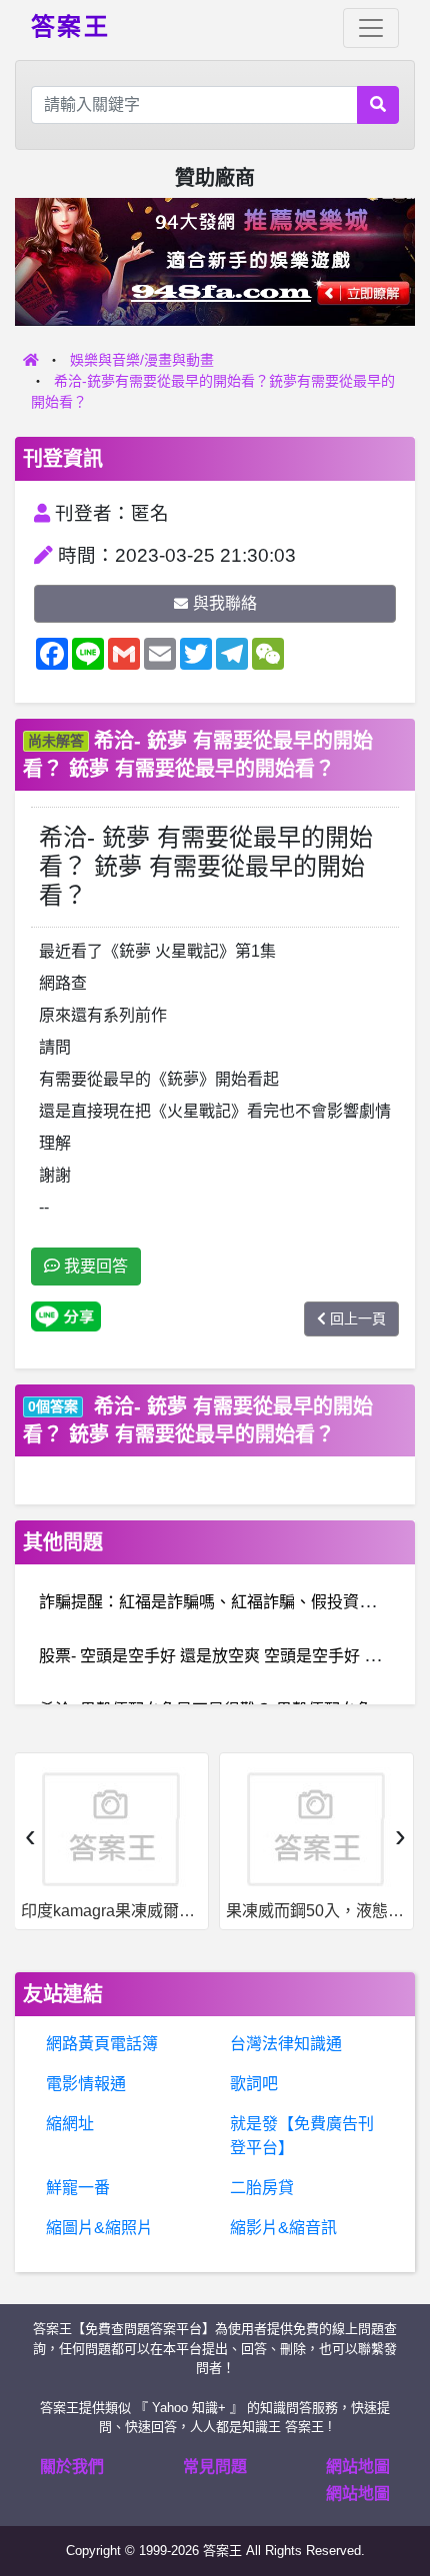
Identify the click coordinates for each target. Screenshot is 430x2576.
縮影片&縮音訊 (283, 2228)
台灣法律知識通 (286, 2044)
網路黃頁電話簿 (102, 2044)
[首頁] (31, 360)
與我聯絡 (225, 603)
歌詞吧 (254, 2084)
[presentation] (30, 1835)
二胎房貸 (262, 2188)
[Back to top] (394, 2490)
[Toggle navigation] (371, 28)
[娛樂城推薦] (215, 260)
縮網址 (70, 2124)
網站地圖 (358, 2467)
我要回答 (94, 1266)
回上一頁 (358, 1318)
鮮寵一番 (78, 2188)
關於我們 (72, 2467)
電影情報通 (86, 2084)
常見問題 (215, 2467)
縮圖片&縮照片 (99, 2228)
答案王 (70, 25)
